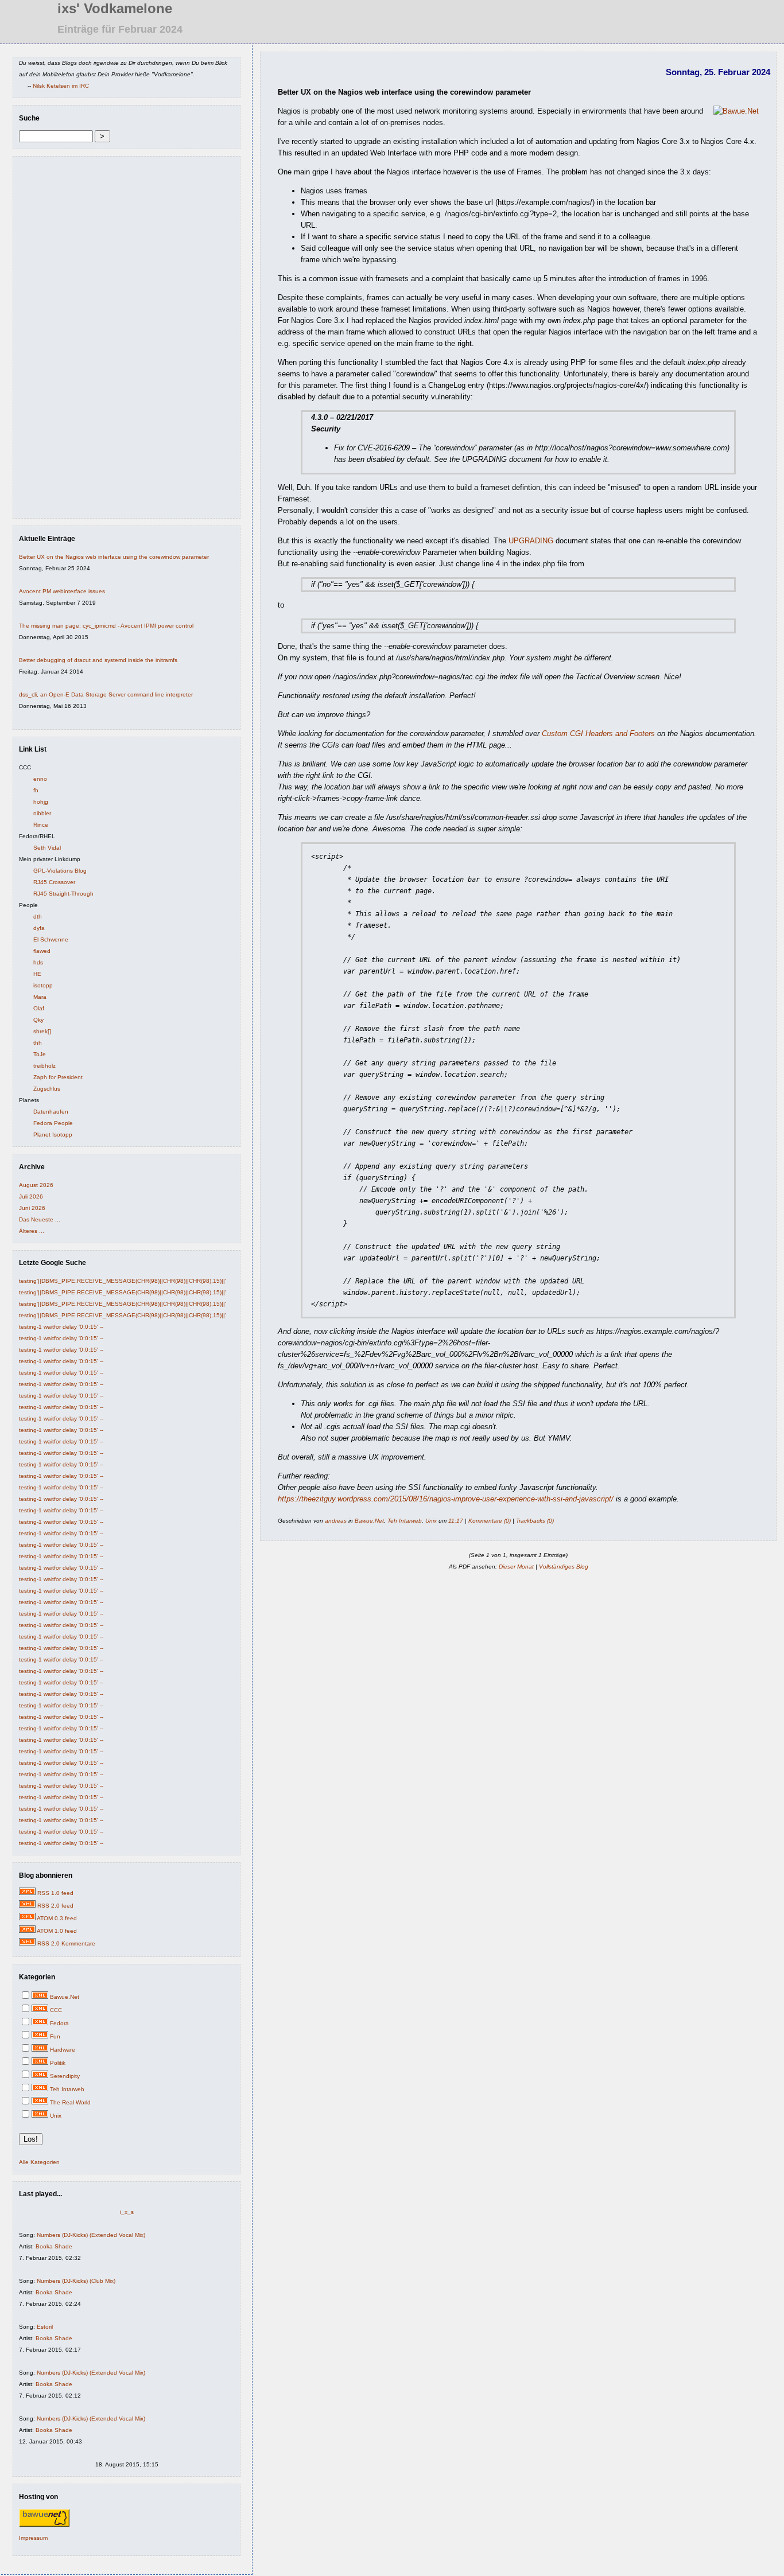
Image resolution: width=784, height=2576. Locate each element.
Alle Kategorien (39, 2162)
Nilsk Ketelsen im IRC (61, 86)
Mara (40, 997)
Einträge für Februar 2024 (120, 29)
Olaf (39, 1008)
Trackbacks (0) (535, 1521)
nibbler (42, 813)
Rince (41, 825)
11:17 (456, 1521)
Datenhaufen (51, 1112)
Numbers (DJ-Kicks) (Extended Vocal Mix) (91, 2235)
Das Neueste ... (40, 1219)
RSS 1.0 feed (55, 1893)
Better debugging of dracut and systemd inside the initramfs (98, 660)
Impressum (33, 2538)
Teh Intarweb (67, 2089)
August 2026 (36, 1185)
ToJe (40, 1054)
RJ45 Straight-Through (63, 894)
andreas (336, 1521)
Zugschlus (47, 1089)
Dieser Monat (516, 1567)
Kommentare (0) (490, 1521)
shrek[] (42, 1031)
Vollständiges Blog (564, 1567)
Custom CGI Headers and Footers (598, 734)
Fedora (59, 2023)
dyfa (39, 928)
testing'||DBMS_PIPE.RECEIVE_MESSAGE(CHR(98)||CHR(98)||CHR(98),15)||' (123, 1281)
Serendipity (65, 2076)
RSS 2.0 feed (55, 1906)
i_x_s (127, 2212)
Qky (38, 1020)
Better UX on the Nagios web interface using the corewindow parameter (114, 557)
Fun (55, 2036)
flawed (42, 951)
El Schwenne (51, 939)
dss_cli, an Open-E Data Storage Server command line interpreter (106, 694)
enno (40, 779)
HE (37, 974)
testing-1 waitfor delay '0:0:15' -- (61, 1327)
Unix (56, 2116)
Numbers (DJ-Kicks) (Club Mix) (76, 2281)
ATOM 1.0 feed (57, 1931)
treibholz (44, 1066)
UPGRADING (531, 541)
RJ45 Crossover (54, 882)
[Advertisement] (53, 340)
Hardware (63, 2050)
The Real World (70, 2102)
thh (38, 1043)
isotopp (43, 985)
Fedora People (53, 1123)
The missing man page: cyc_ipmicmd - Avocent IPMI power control (106, 626)
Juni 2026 (32, 1208)
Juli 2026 (31, 1196)
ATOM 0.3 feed (57, 1918)
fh (36, 790)
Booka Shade (54, 2246)
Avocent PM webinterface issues (62, 591)
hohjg (41, 802)
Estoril (45, 2327)
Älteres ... (32, 1231)
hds (38, 962)
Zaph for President (58, 1077)
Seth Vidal (47, 848)
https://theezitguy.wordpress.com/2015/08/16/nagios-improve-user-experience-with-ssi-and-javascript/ (446, 1499)
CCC (56, 2010)
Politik (58, 2063)
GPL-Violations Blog (60, 871)
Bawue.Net (65, 1997)
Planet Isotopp (53, 1135)
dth (38, 917)
